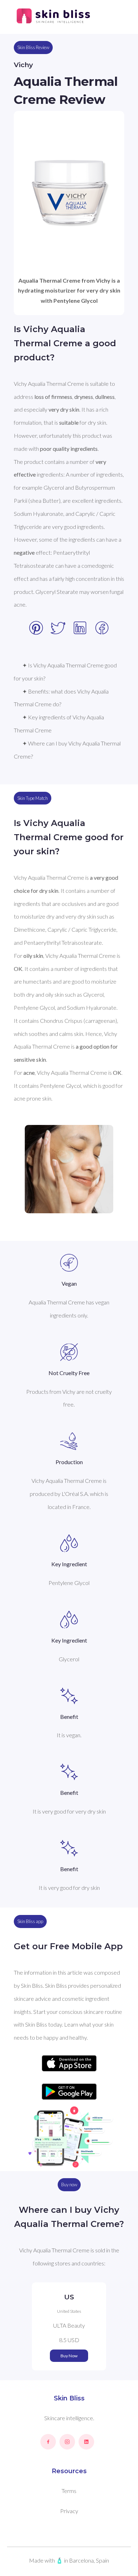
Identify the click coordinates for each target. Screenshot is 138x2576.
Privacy (69, 2511)
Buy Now (69, 2356)
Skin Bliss (69, 2398)
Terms (69, 2491)
